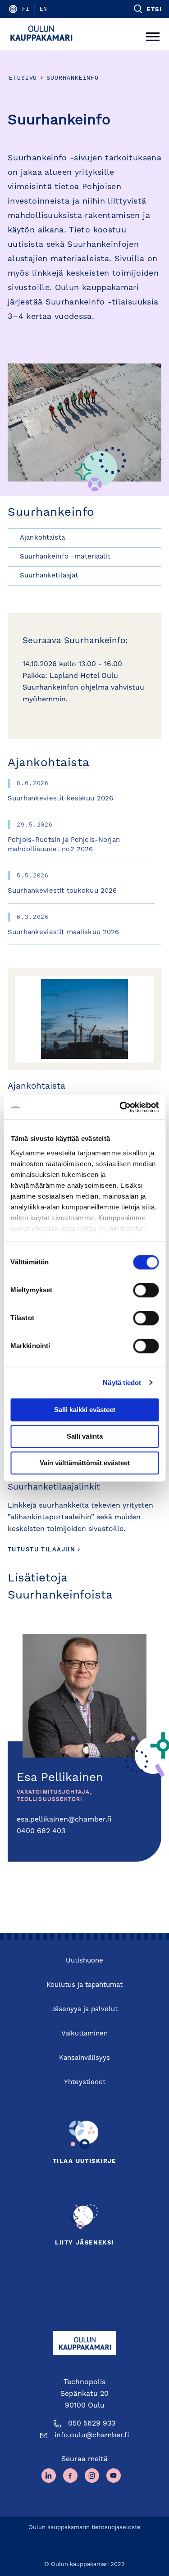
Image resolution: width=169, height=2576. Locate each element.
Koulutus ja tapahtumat (84, 1985)
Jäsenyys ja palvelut (84, 2010)
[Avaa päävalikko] (153, 34)
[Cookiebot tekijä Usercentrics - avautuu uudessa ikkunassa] (120, 1107)
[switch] (146, 1290)
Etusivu (23, 78)
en (43, 9)
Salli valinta (85, 1436)
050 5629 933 (92, 2424)
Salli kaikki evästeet (85, 1410)
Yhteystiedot (85, 2083)
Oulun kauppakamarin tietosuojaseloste (84, 2528)
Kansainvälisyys (84, 2058)
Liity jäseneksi (84, 2243)
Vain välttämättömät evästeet (85, 1463)
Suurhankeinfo (73, 78)
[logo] (44, 34)
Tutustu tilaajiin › (44, 1550)
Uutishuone (84, 1961)
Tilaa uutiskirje (84, 2161)
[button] (147, 9)
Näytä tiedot (122, 1383)
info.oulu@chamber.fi (92, 2435)
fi (26, 9)
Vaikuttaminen (84, 2034)
